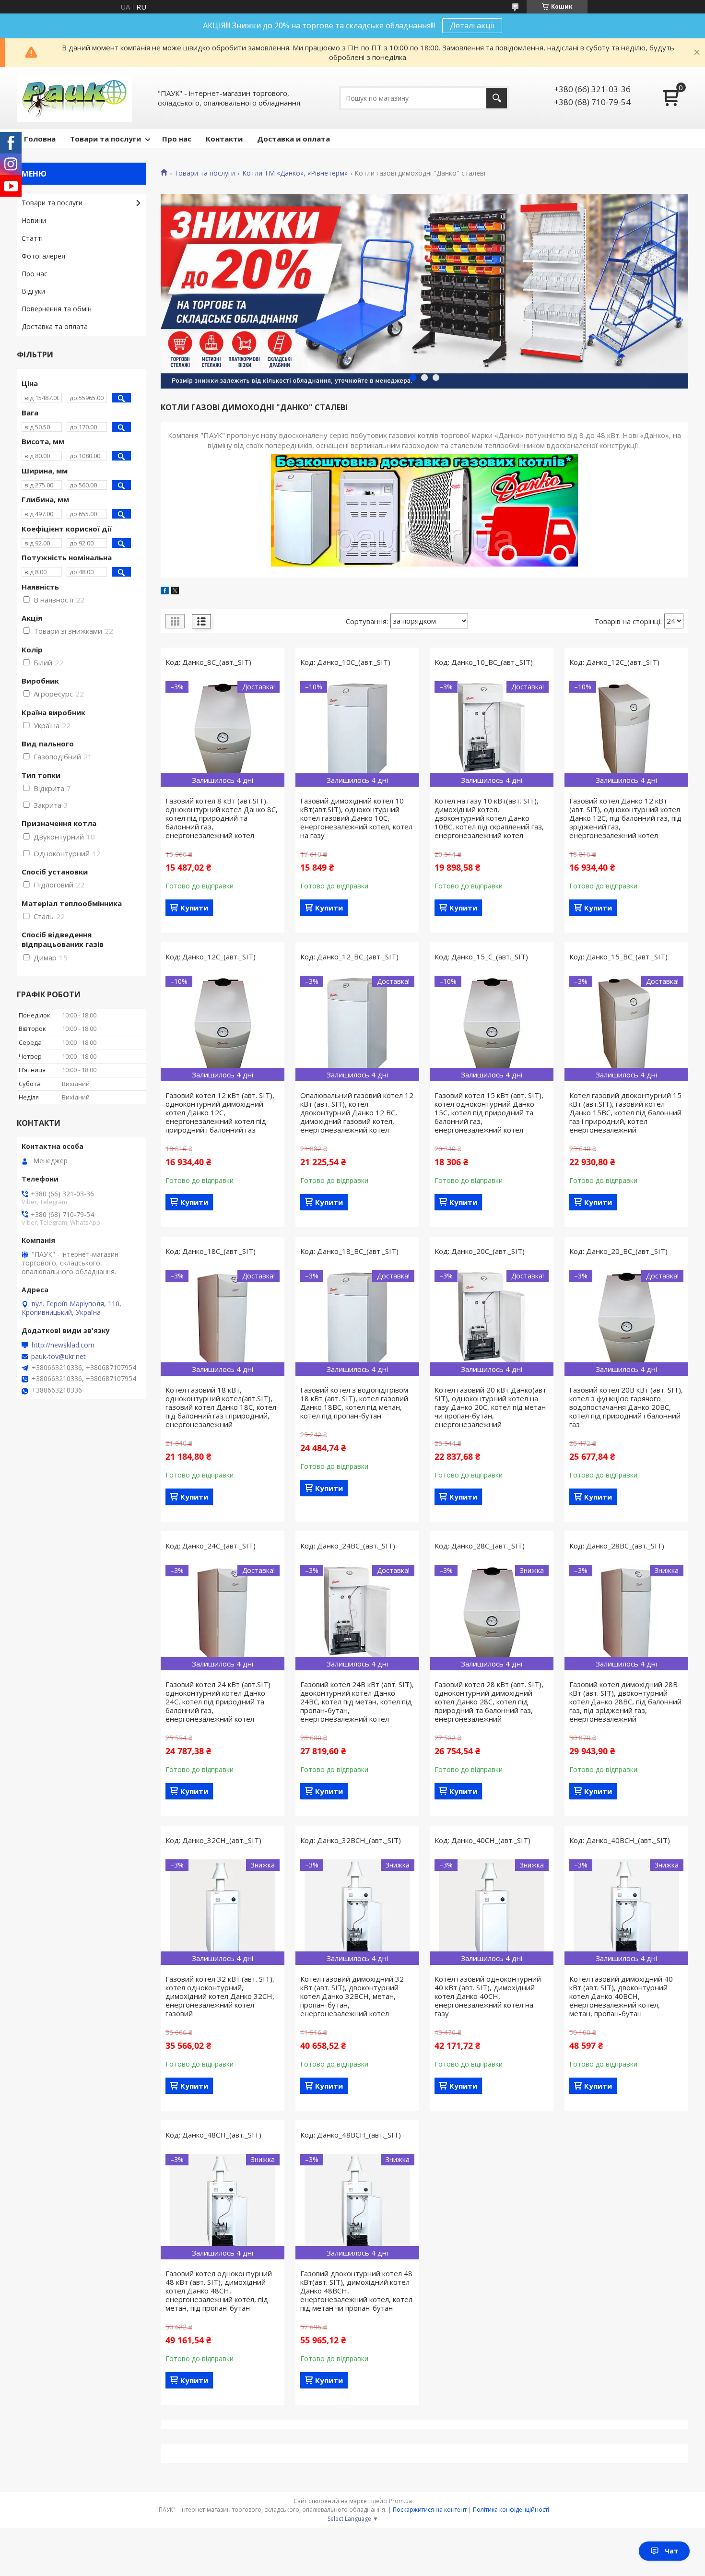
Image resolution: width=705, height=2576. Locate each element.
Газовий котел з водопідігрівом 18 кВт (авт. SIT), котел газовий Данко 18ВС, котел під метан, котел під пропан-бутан (354, 1403)
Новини (34, 220)
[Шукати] (497, 98)
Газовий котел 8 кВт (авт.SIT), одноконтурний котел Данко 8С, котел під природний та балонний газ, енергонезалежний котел (222, 818)
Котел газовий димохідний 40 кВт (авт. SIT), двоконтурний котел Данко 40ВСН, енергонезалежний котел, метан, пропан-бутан (621, 1996)
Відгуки (33, 291)
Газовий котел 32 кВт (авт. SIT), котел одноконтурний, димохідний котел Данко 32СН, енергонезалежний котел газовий (220, 1996)
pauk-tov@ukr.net (59, 1357)
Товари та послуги (106, 139)
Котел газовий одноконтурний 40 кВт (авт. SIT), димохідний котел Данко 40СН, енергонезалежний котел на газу (488, 1996)
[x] (175, 591)
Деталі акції (472, 25)
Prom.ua (400, 2501)
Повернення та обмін (57, 309)
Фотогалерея (43, 256)
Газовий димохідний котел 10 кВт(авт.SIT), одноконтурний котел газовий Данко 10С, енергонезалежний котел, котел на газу (356, 818)
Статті (32, 238)
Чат (671, 2551)
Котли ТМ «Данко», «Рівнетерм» (295, 173)
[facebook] (165, 591)
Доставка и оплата (294, 139)
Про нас (177, 139)
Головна (40, 139)
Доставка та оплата (55, 326)
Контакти (224, 139)
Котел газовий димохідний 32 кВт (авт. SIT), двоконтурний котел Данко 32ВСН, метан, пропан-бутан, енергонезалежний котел (352, 1996)
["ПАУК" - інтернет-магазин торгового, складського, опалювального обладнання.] (74, 98)
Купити (194, 908)
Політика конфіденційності (511, 2510)
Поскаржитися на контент (430, 2510)
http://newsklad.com (63, 1345)
